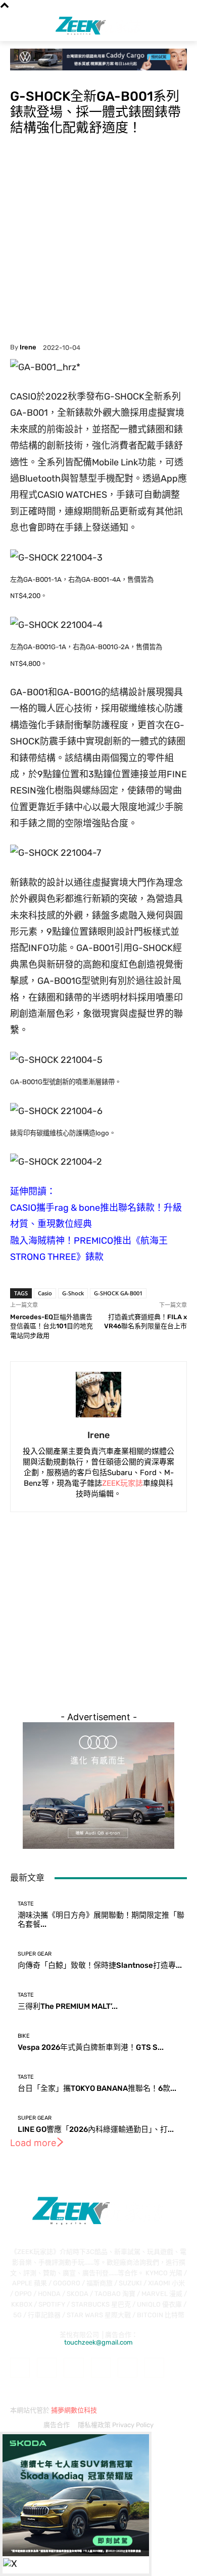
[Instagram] (47, 2368)
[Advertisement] (98, 240)
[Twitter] (154, 2368)
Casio (45, 1293)
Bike (24, 2036)
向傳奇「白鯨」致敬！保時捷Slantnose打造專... (100, 1965)
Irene (28, 347)
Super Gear (35, 1954)
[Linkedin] (73, 2368)
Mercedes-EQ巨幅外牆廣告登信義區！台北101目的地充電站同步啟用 (52, 1326)
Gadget (49, 76)
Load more (33, 2143)
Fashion (22, 76)
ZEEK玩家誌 (122, 1483)
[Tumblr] (128, 2368)
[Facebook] (20, 2368)
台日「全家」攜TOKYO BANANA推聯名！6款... (97, 2088)
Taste (26, 1904)
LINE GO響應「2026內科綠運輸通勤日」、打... (96, 2129)
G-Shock (73, 1293)
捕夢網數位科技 (74, 2410)
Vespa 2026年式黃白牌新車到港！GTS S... (91, 2047)
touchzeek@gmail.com (98, 2342)
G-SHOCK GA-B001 (118, 1293)
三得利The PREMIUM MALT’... (68, 2006)
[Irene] (98, 1395)
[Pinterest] (101, 2368)
